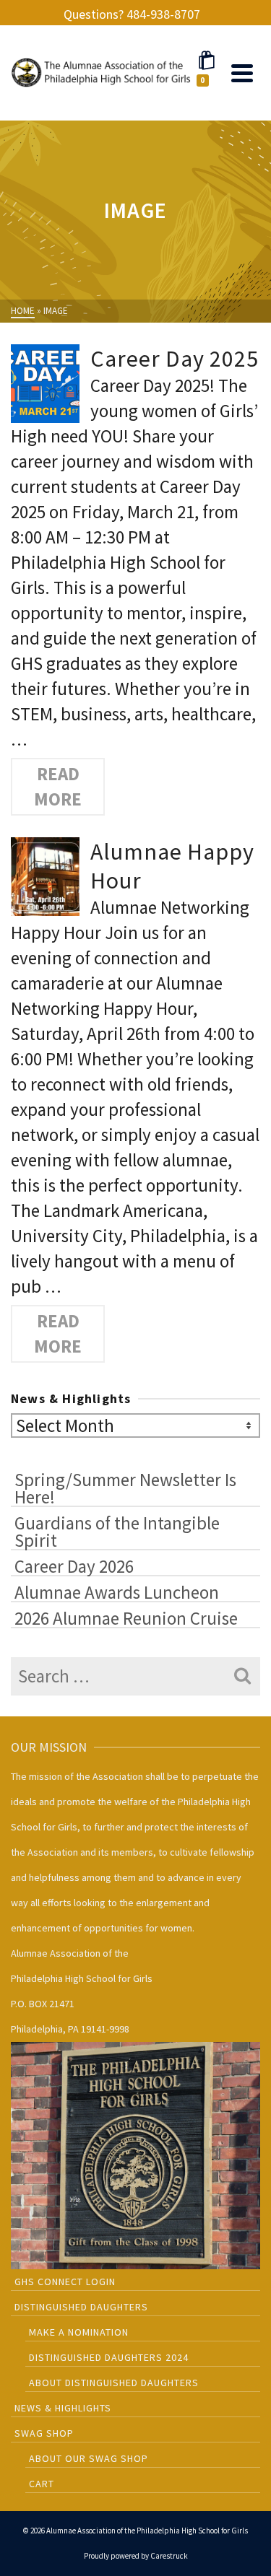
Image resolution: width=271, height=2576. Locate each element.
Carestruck (169, 2556)
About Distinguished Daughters (114, 2383)
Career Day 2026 (74, 1566)
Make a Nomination (79, 2332)
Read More (58, 786)
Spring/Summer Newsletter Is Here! (125, 1488)
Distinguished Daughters (81, 2307)
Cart (42, 2484)
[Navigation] (242, 73)
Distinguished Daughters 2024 (109, 2357)
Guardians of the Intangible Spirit (117, 1531)
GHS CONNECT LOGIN (65, 2282)
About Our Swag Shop (89, 2458)
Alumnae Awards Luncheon (117, 1592)
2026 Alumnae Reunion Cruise (126, 1617)
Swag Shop (44, 2433)
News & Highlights (63, 2408)
